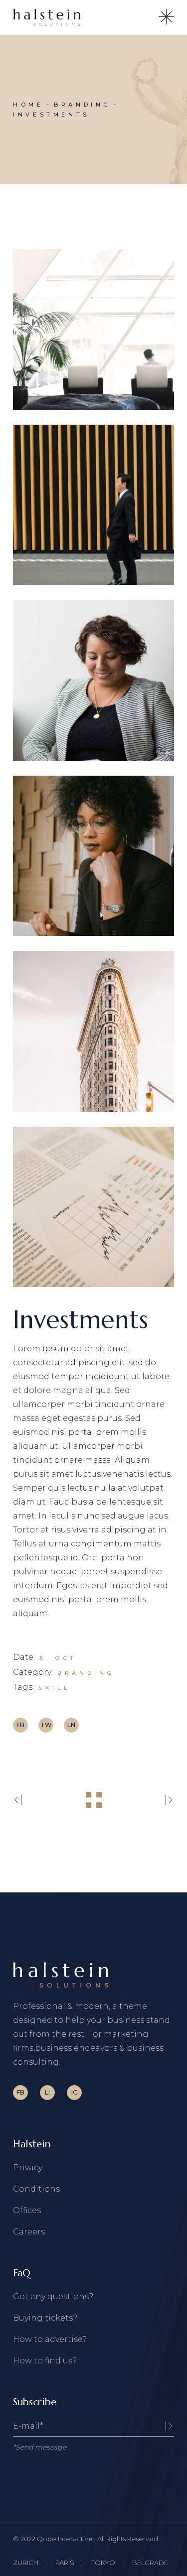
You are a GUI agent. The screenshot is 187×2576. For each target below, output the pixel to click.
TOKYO (103, 2563)
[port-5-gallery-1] (93, 329)
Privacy (28, 2167)
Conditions (36, 2189)
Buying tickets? (45, 2318)
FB (20, 2092)
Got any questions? (53, 2296)
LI (47, 2092)
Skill (54, 1688)
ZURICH (26, 2563)
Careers (29, 2232)
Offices (27, 2210)
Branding (86, 1673)
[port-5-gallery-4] (93, 856)
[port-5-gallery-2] (93, 505)
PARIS (65, 2563)
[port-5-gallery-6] (93, 1207)
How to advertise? (50, 2339)
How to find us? (45, 2361)
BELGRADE (150, 2563)
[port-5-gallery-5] (93, 1031)
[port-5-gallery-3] (93, 680)
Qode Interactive (66, 2539)
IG (75, 2092)
